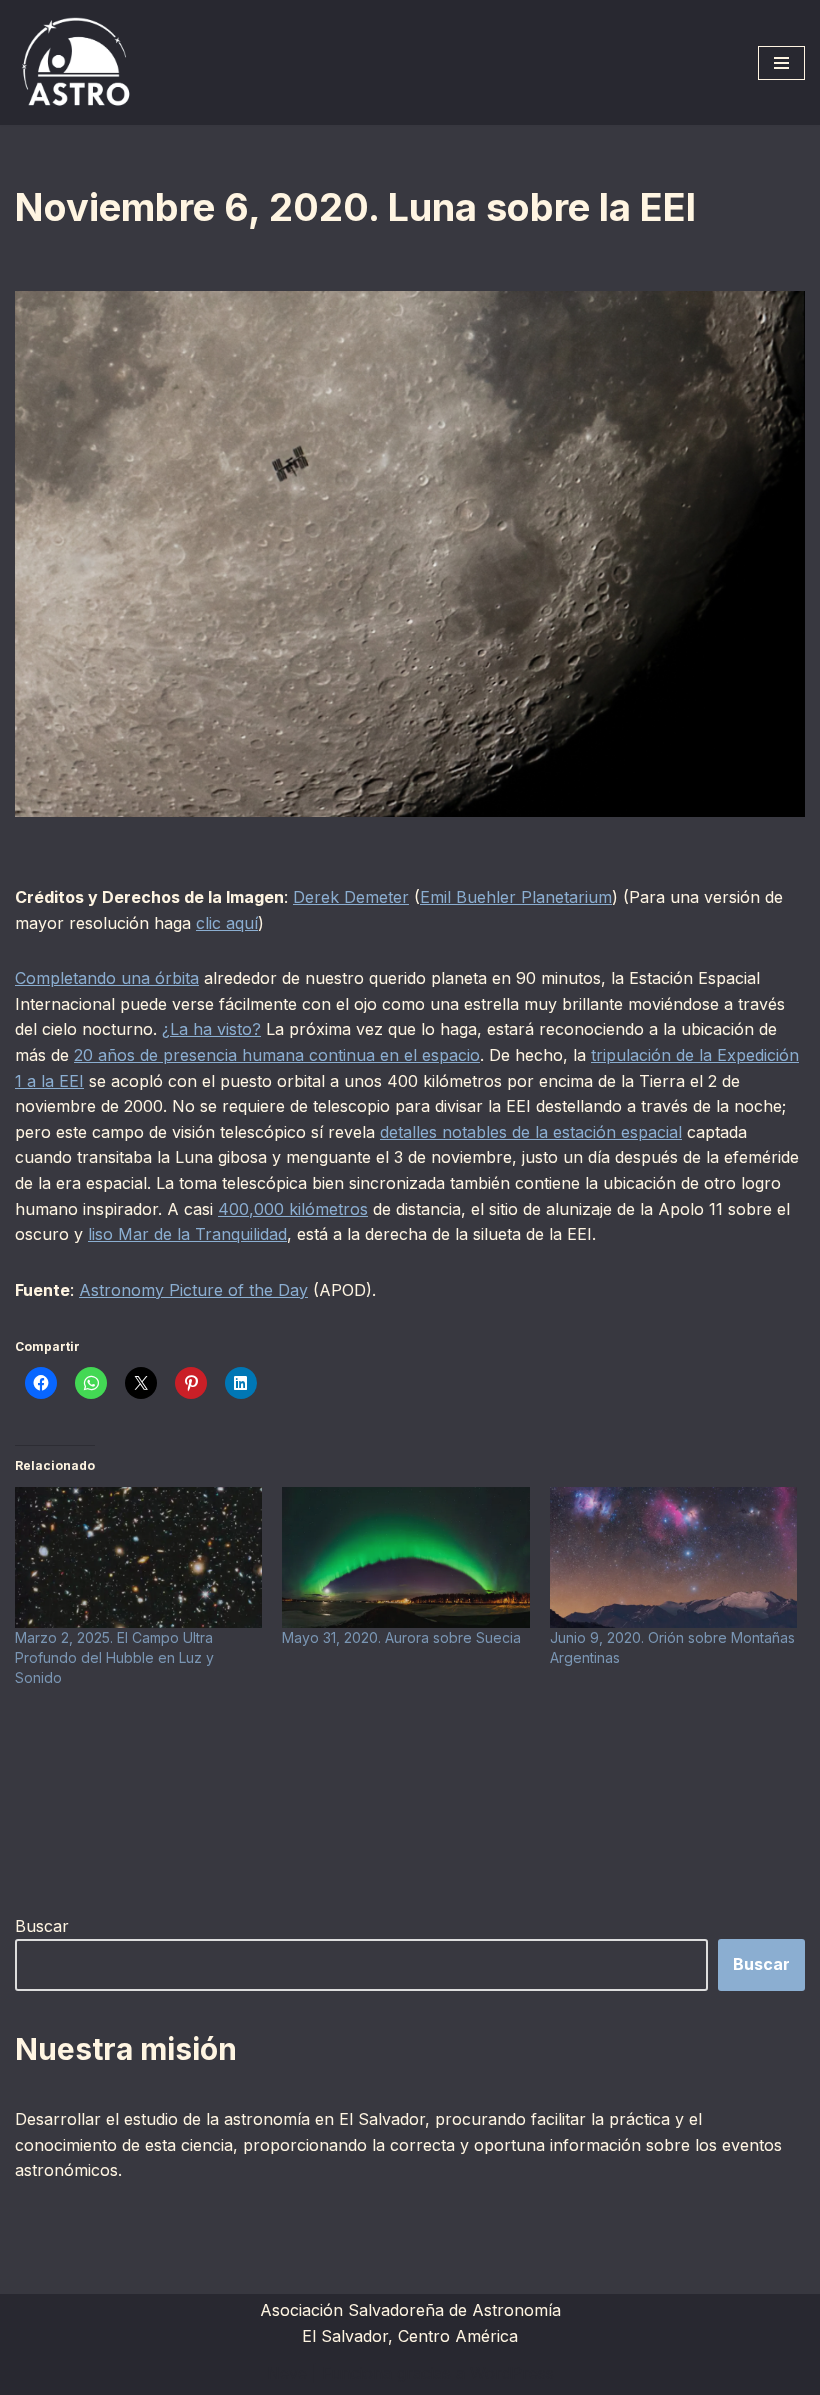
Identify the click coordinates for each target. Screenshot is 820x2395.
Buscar (42, 1926)
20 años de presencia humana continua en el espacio (277, 1055)
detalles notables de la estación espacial (531, 1132)
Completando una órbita (107, 978)
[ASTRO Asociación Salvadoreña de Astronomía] (75, 62)
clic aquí (227, 923)
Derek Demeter (351, 897)
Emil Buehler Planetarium (516, 897)
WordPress (512, 2373)
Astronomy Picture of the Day (193, 1290)
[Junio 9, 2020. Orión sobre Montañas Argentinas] (673, 1557)
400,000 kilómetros (293, 1209)
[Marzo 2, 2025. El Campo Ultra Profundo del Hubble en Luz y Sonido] (138, 1557)
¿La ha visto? (211, 1029)
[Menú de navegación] (781, 63)
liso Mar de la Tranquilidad (187, 1234)
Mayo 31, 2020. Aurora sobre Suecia (401, 1637)
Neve (287, 2373)
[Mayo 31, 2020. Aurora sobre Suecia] (405, 1557)
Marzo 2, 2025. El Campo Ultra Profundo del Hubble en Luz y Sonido (114, 1657)
